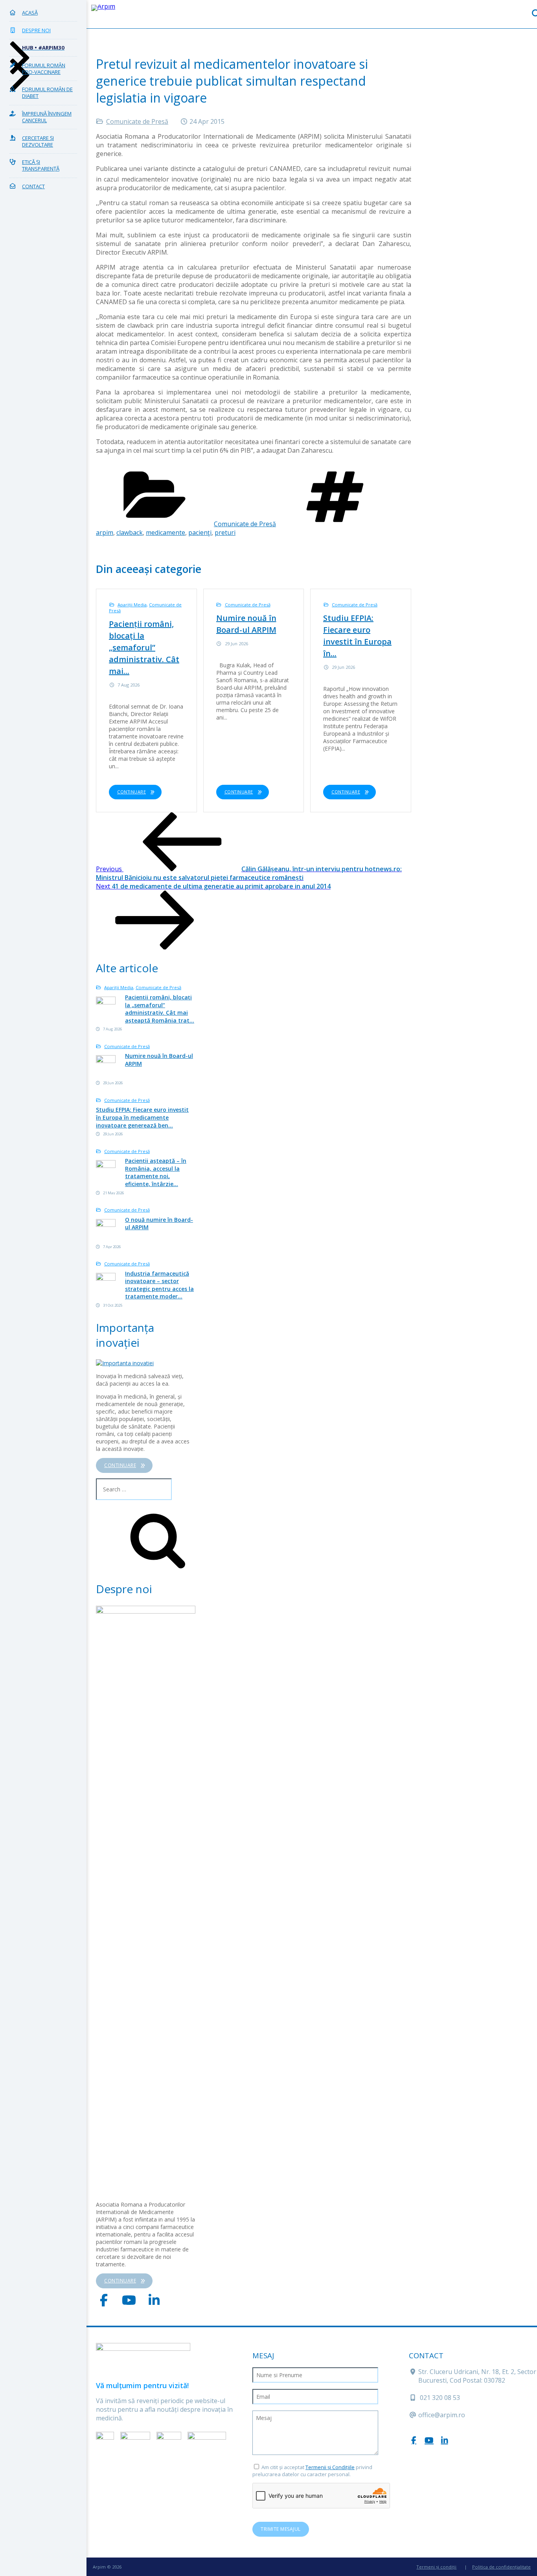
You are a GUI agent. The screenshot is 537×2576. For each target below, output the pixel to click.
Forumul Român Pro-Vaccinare (44, 69)
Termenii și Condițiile (330, 2467)
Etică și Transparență (41, 165)
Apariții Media (132, 605)
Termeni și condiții (436, 2567)
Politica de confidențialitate (501, 2567)
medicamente (166, 532)
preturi (225, 532)
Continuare (131, 792)
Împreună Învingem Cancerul (47, 117)
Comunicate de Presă (137, 121)
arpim (105, 532)
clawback (130, 532)
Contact (33, 186)
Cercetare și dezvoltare (38, 141)
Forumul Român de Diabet (47, 93)
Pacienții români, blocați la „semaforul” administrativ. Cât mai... (144, 647)
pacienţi (200, 532)
